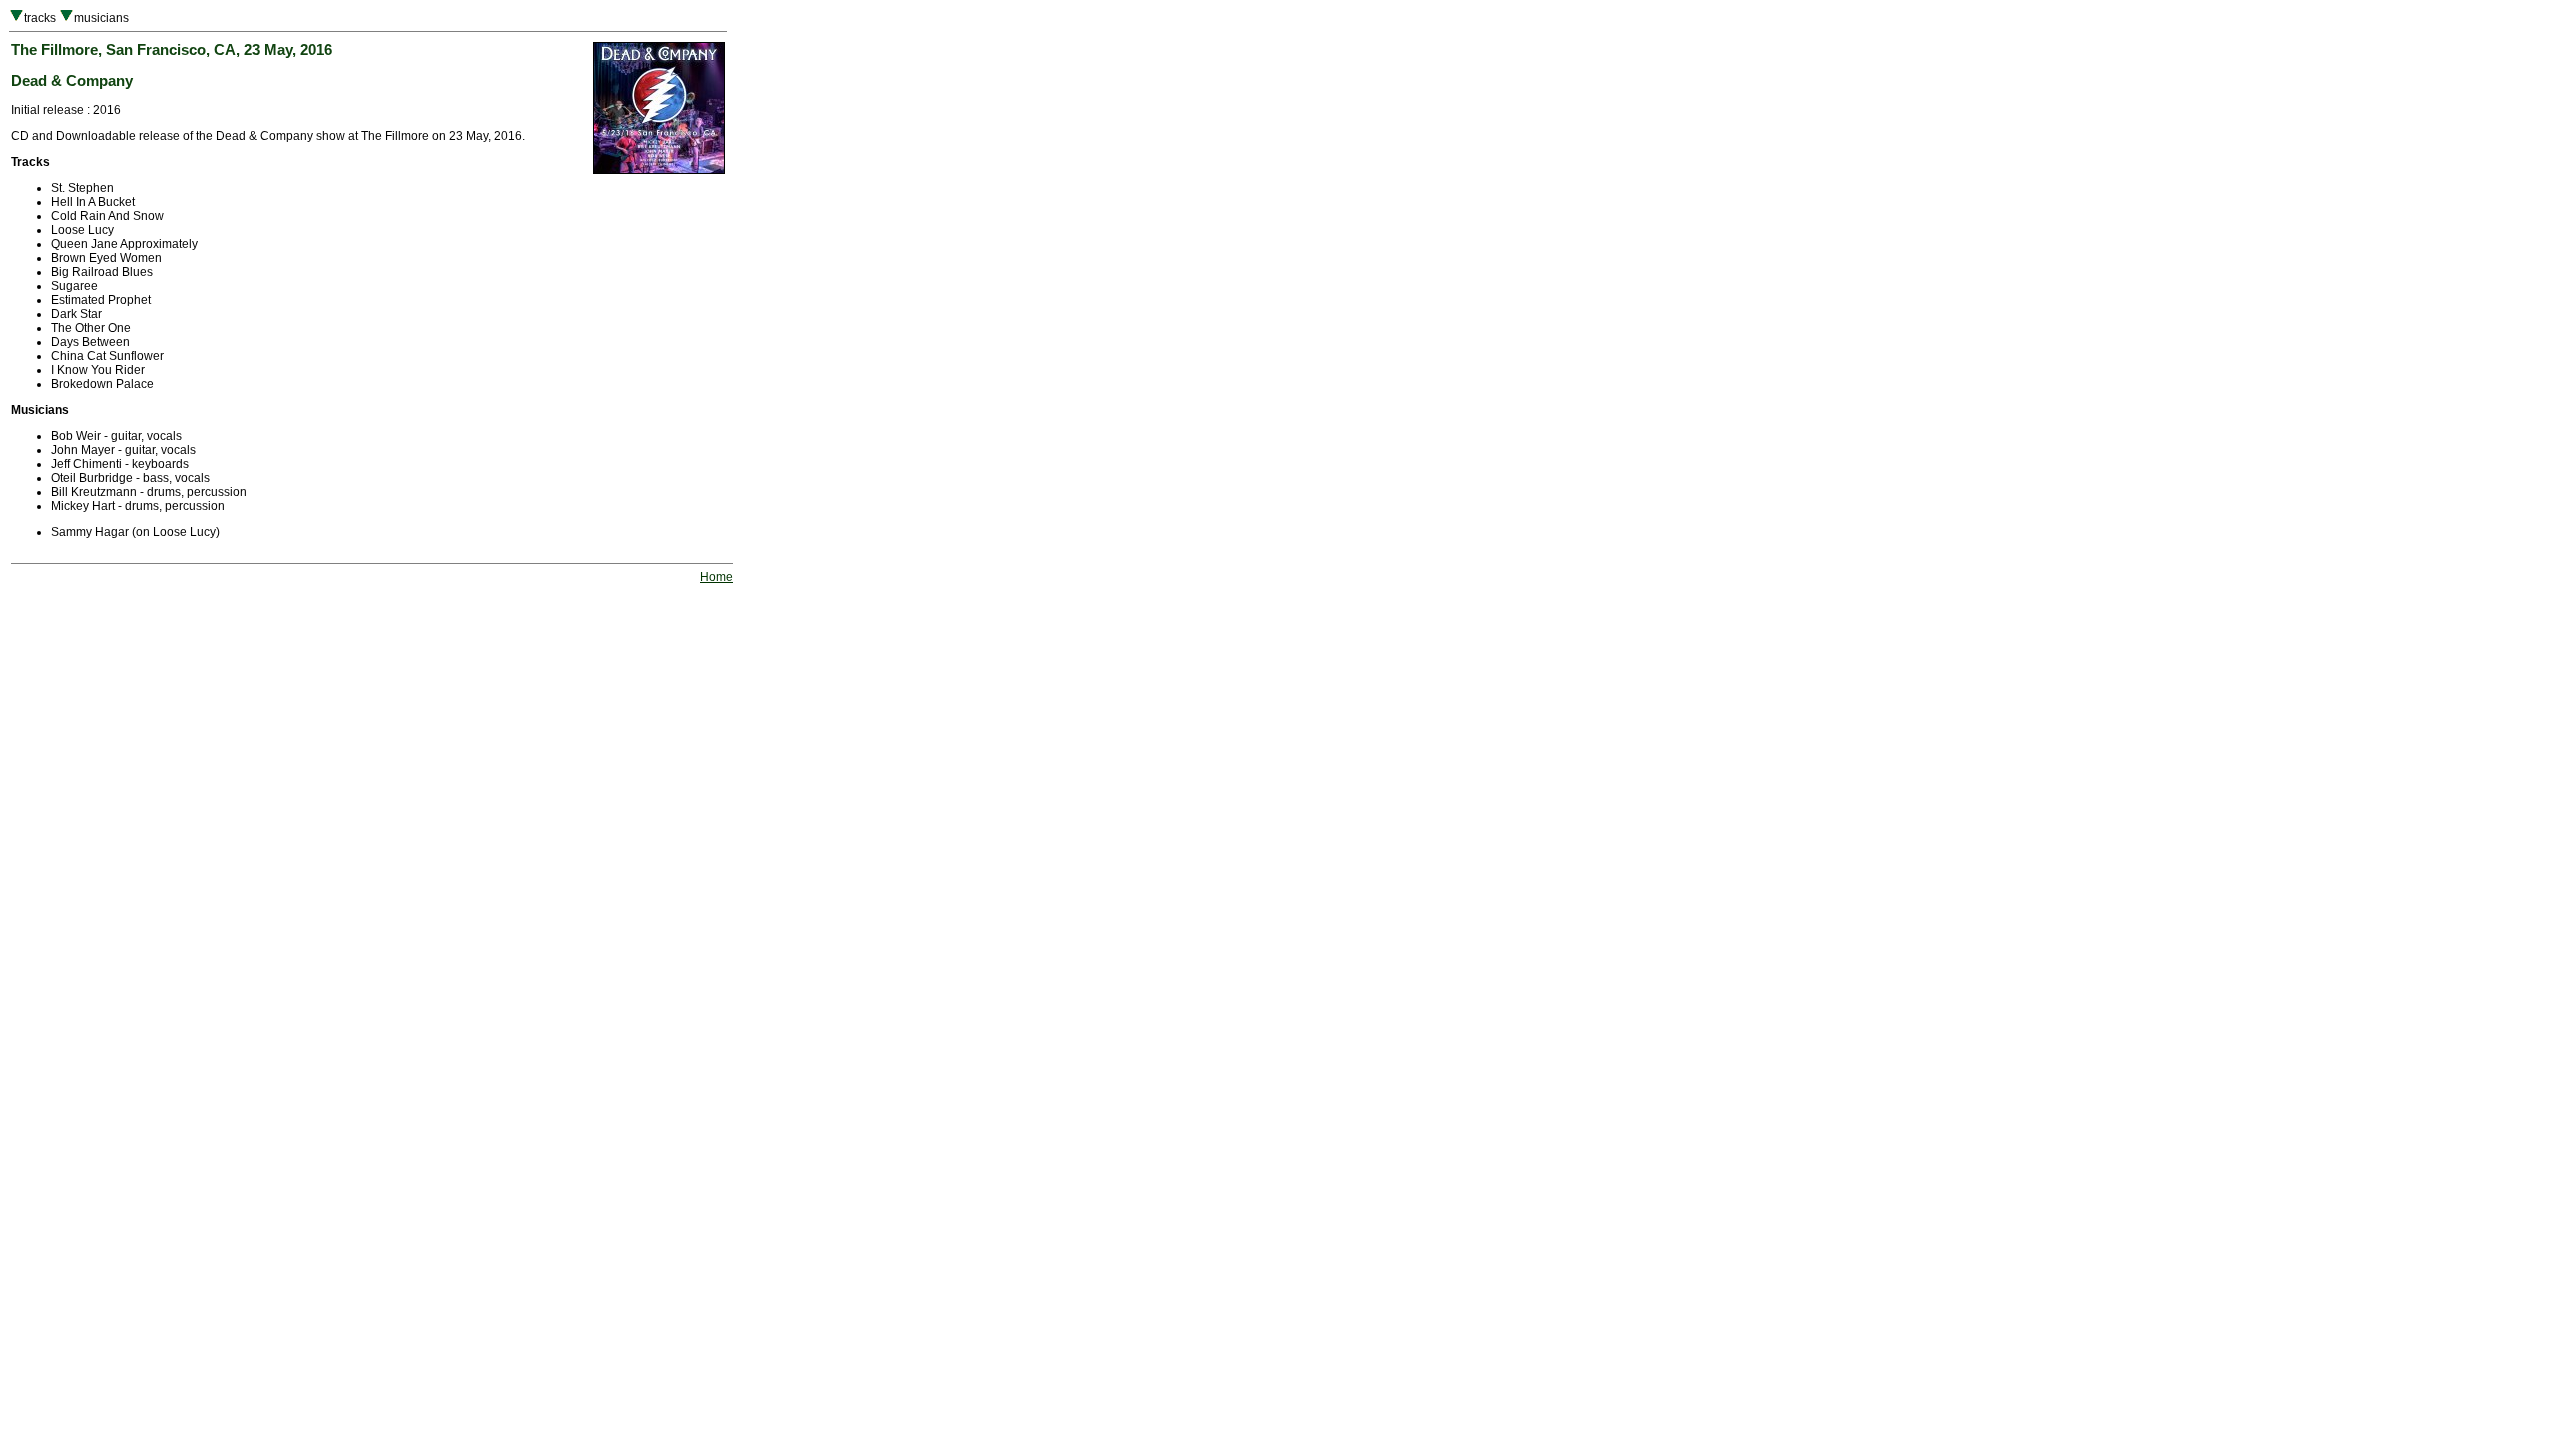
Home (716, 577)
